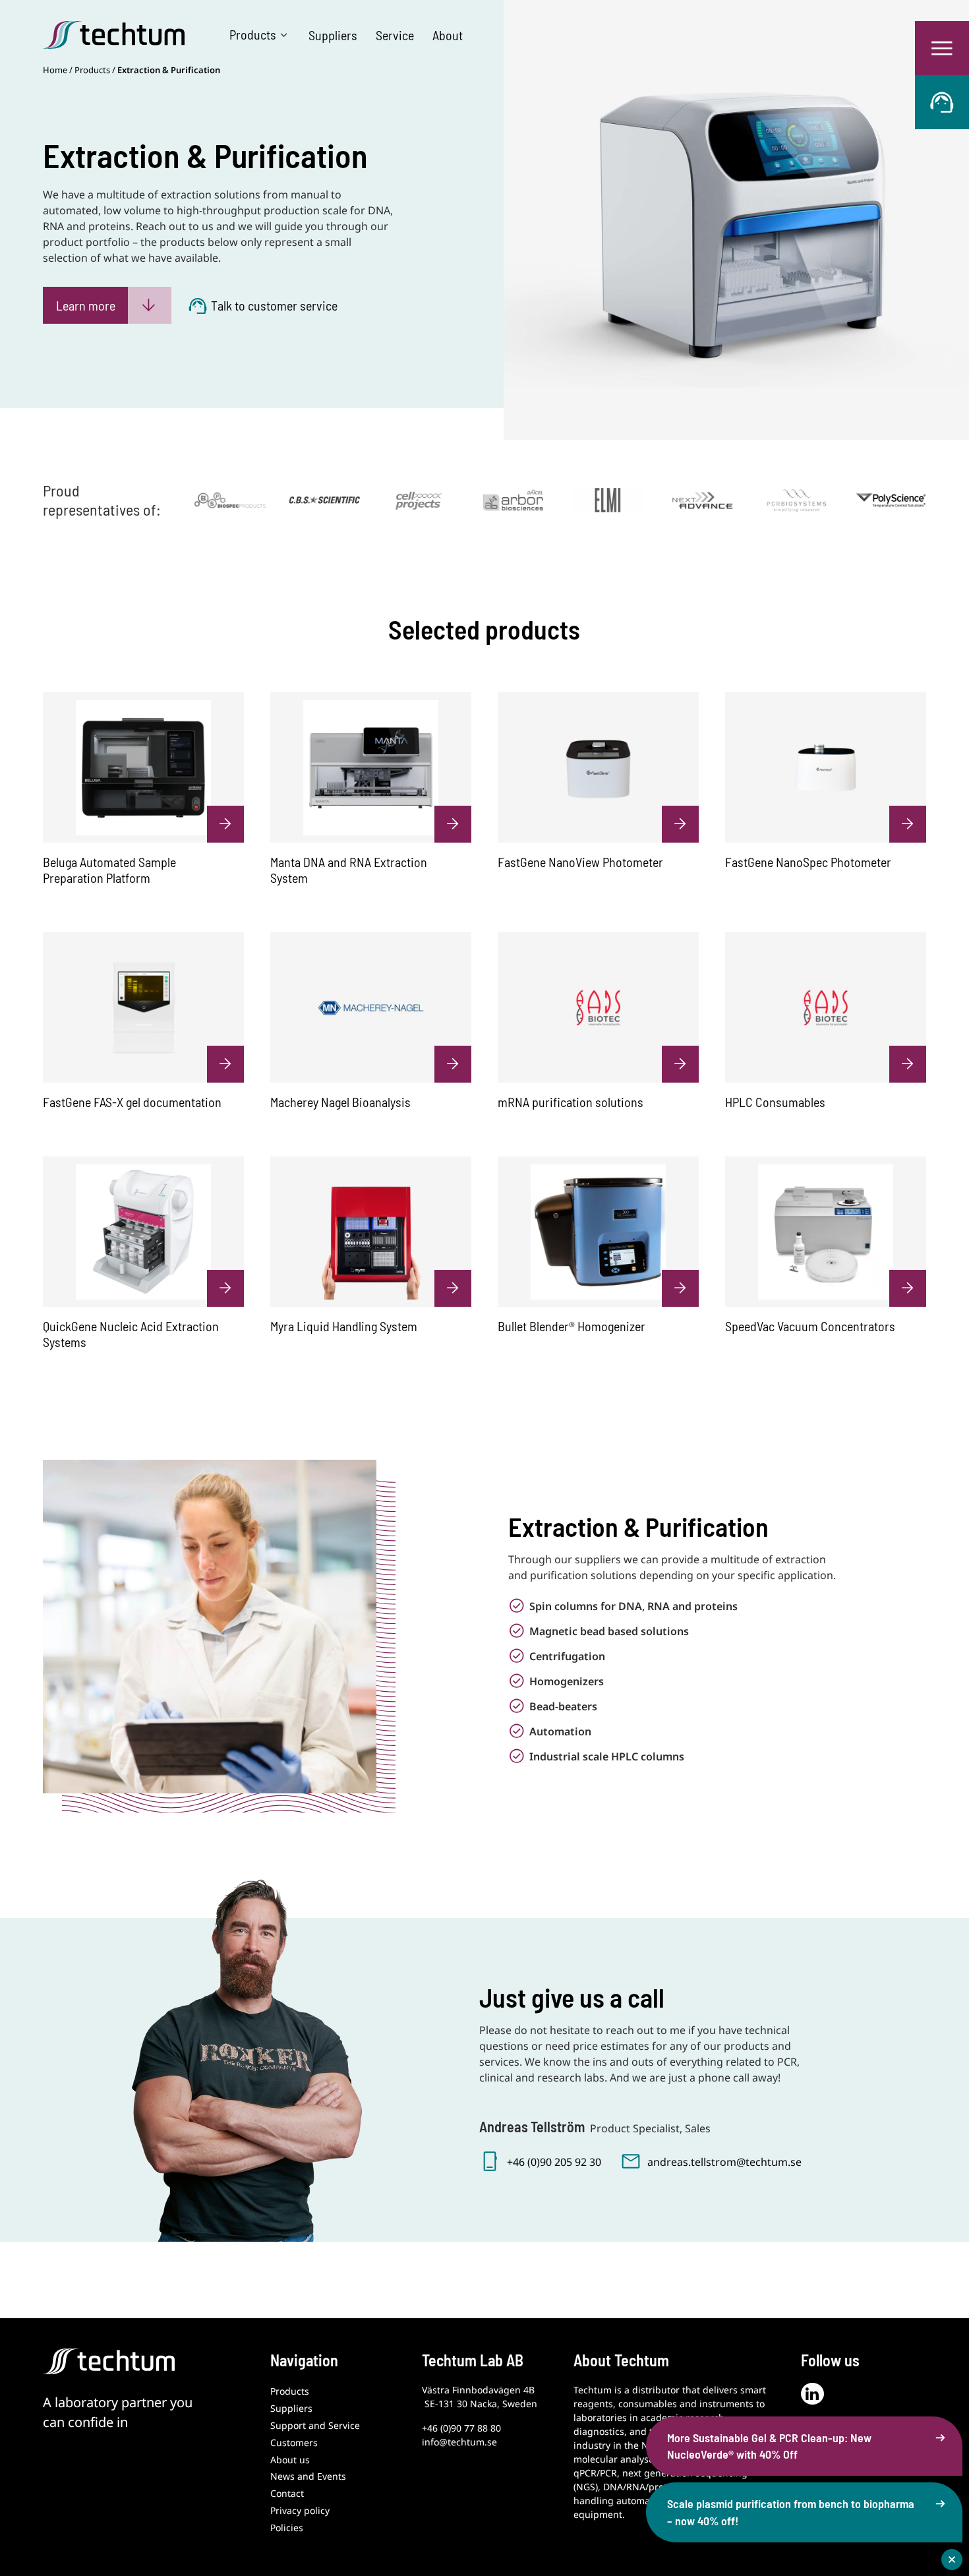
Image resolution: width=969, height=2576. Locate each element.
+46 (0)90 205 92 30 (554, 2162)
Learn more (86, 305)
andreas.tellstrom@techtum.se (724, 2162)
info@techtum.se (459, 2442)
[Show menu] (942, 48)
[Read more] (230, 499)
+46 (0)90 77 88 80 (461, 2428)
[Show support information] (942, 102)
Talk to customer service (274, 305)
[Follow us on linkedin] (812, 2394)
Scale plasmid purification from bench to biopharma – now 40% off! (791, 2512)
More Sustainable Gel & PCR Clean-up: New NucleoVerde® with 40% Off (769, 2446)
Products (92, 70)
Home (55, 70)
